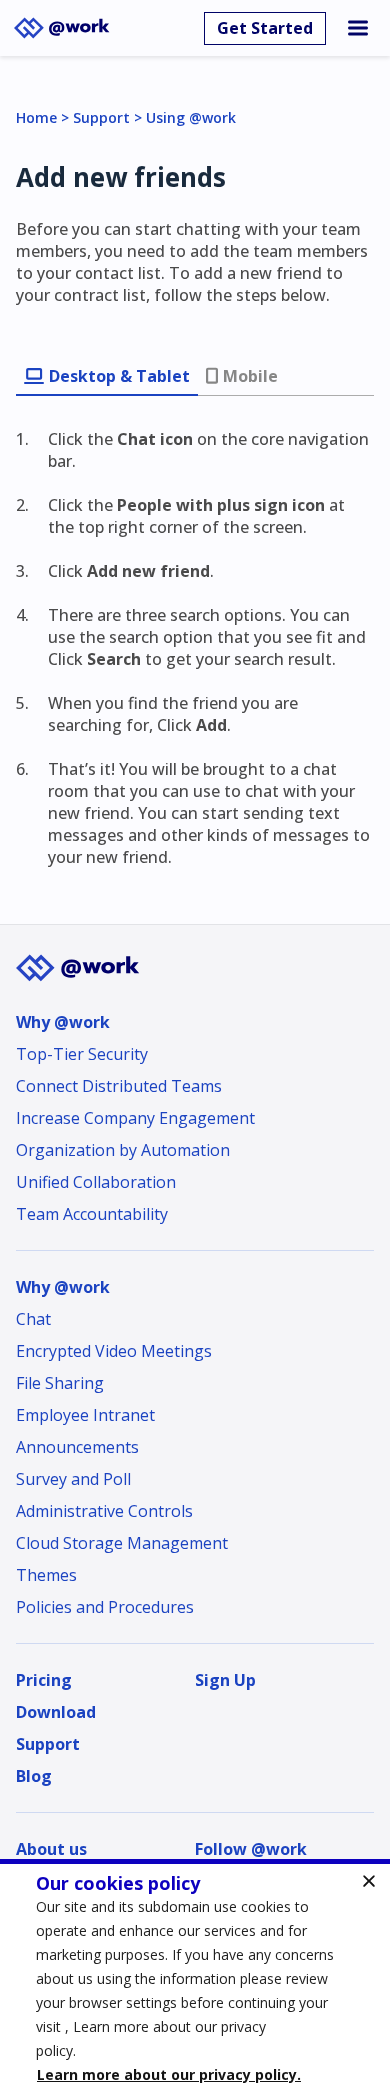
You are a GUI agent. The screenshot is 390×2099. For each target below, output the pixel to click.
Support (101, 117)
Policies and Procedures (105, 1607)
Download (56, 1712)
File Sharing (60, 1383)
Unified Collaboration (96, 1182)
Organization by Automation (123, 1150)
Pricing (44, 1680)
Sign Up (225, 1680)
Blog (34, 1776)
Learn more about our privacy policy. (169, 2074)
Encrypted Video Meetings (114, 1351)
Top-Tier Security (82, 1054)
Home (36, 117)
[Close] (369, 1881)
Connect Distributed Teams (119, 1086)
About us (51, 1849)
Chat (33, 1319)
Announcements (77, 1447)
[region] (195, 1979)
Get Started (265, 28)
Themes (46, 1575)
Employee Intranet (85, 1415)
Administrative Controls (104, 1511)
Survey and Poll (73, 1479)
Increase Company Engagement (135, 1118)
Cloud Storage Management (122, 1543)
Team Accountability (92, 1214)
